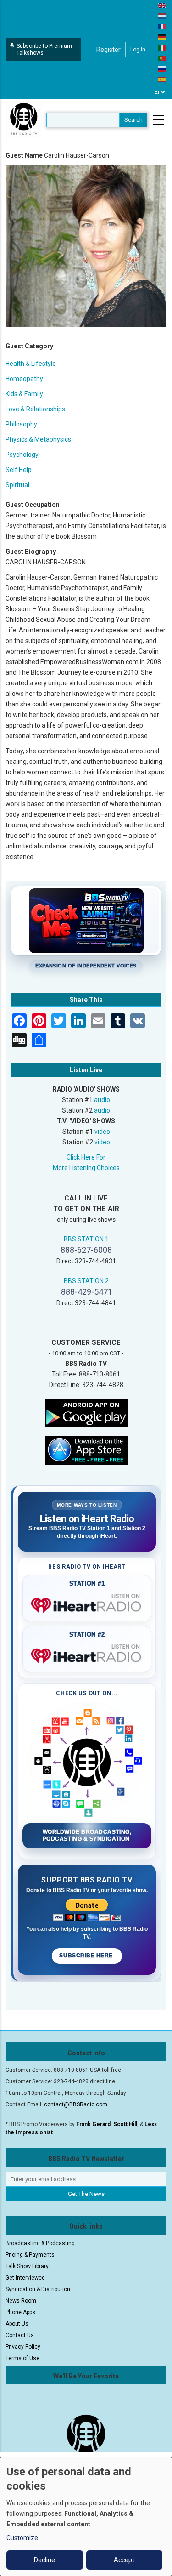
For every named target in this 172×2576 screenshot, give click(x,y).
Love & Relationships (35, 409)
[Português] (162, 58)
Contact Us (20, 2335)
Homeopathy (24, 379)
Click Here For (86, 1157)
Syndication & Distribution (38, 2289)
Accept (124, 2560)
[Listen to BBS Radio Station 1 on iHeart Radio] (87, 1604)
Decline (44, 2560)
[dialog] (86, 2516)
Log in (138, 50)
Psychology (22, 455)
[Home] (24, 119)
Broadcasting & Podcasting (40, 2243)
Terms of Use (22, 2358)
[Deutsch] (162, 37)
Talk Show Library (27, 2266)
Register (108, 50)
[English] (162, 5)
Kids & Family (24, 394)
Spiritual (17, 485)
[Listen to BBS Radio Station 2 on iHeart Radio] (87, 1654)
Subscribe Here (87, 1956)
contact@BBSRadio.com (76, 2104)
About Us (17, 2324)
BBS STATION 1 (86, 1239)
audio (102, 1100)
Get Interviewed (25, 2278)
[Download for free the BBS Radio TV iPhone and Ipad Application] (86, 1450)
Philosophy (21, 424)
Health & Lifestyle (31, 364)
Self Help (19, 470)
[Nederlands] (162, 16)
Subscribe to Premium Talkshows (44, 49)
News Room (21, 2301)
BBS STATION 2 (86, 1281)
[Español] (162, 79)
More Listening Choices (86, 1168)
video (102, 1132)
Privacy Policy (23, 2347)
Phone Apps (20, 2312)
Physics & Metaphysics (38, 439)
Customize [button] (22, 2538)
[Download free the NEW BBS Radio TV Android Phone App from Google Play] (86, 1412)
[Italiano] (162, 47)
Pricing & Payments (30, 2255)
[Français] (162, 26)
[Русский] (162, 68)
